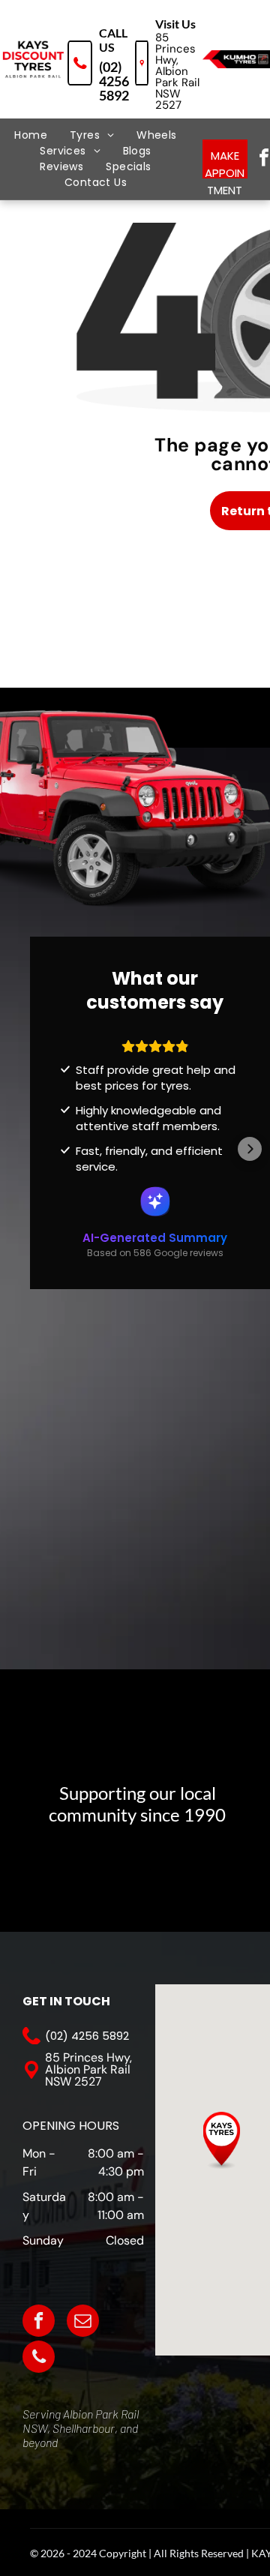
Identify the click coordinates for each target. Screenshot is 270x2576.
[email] (83, 2323)
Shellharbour (84, 2428)
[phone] (39, 2359)
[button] (60, 1149)
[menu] (22, 40)
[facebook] (39, 2323)
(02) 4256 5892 (114, 81)
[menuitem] (31, 135)
